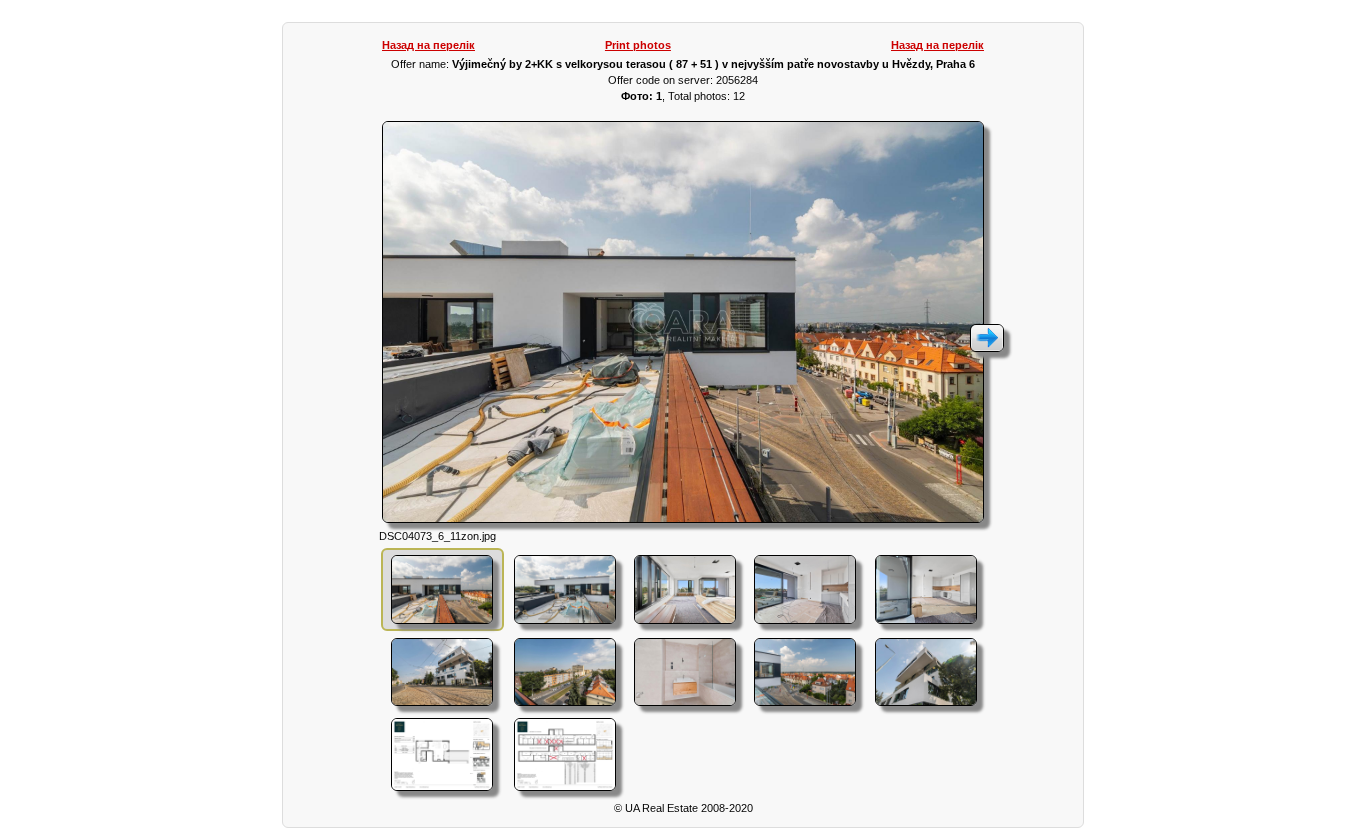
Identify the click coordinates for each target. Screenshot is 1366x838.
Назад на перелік (428, 45)
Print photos (638, 45)
